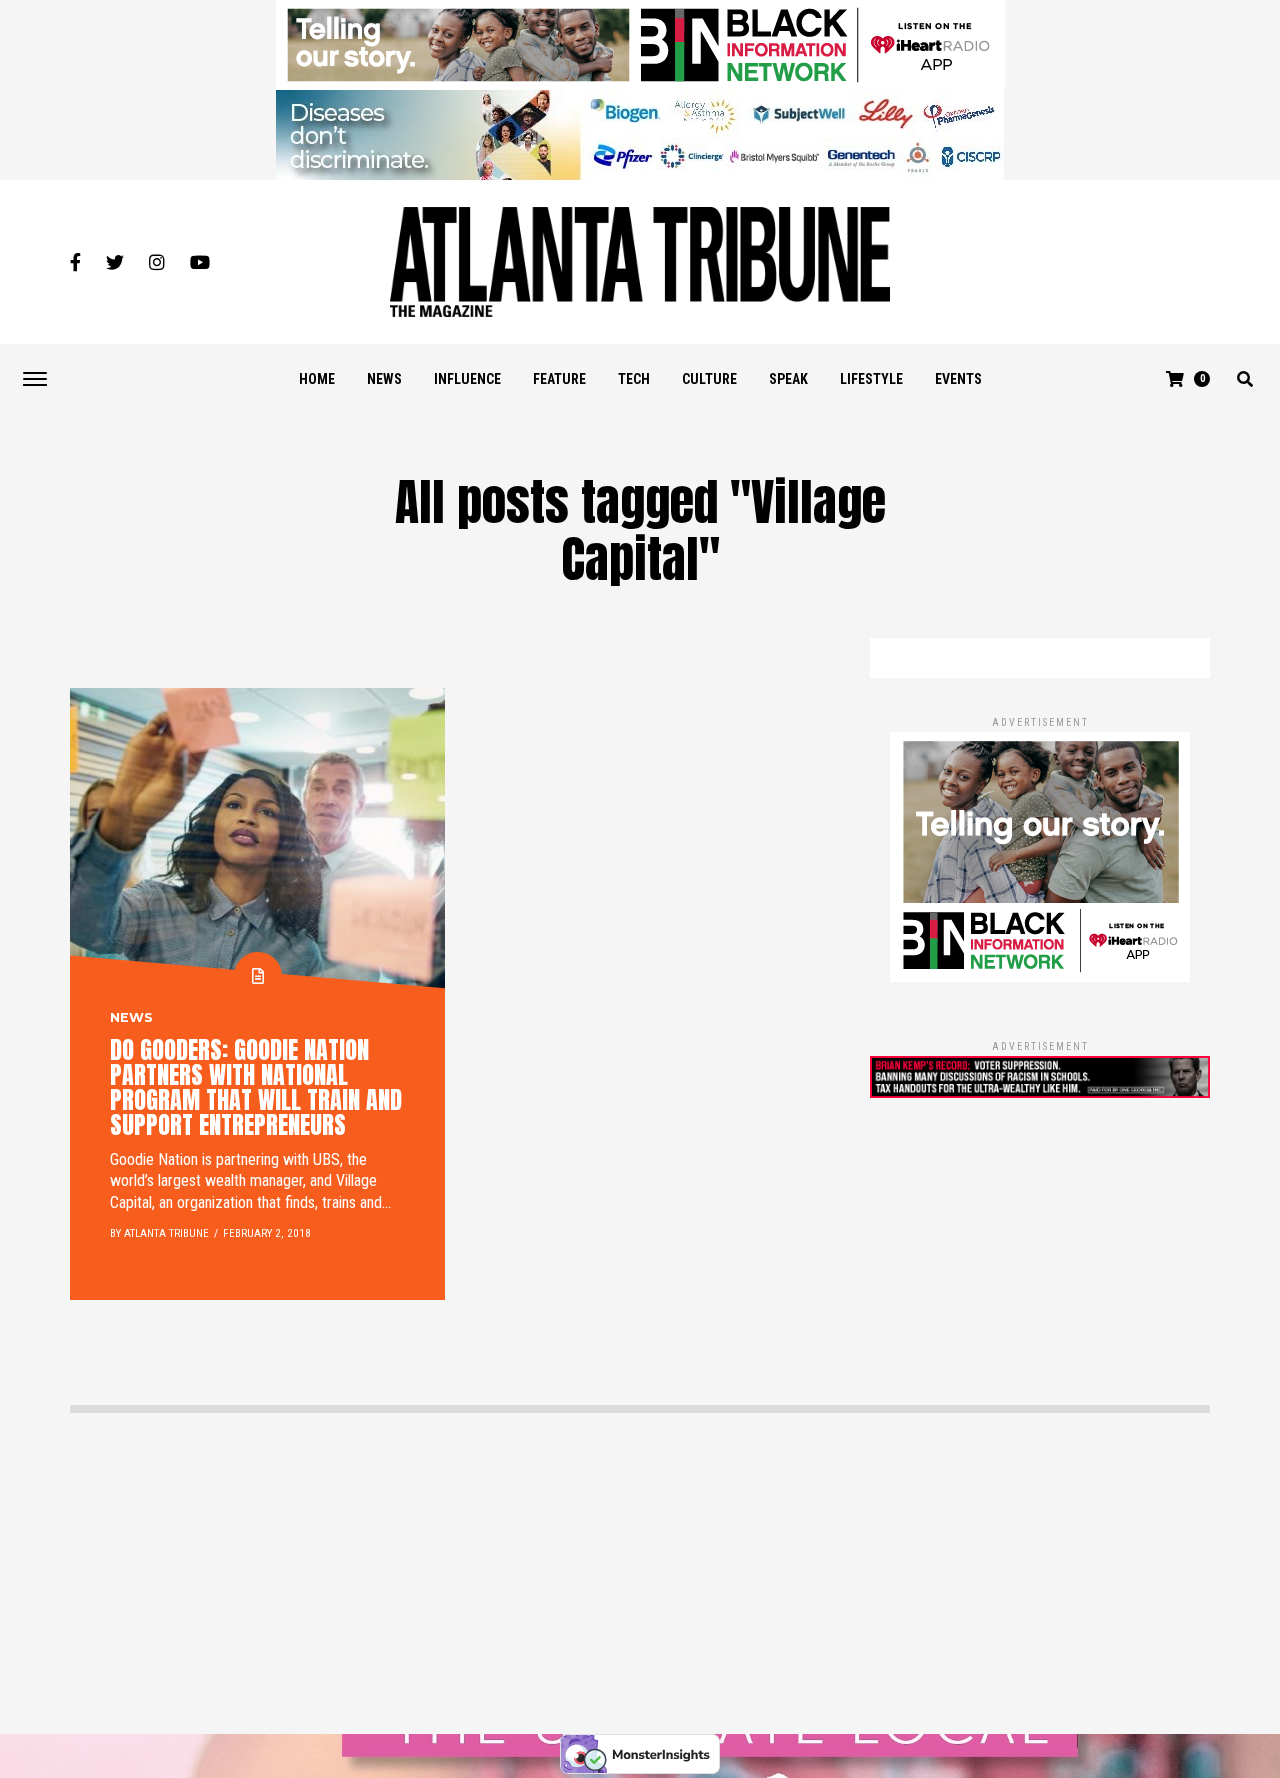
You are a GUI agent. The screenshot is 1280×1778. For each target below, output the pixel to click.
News (384, 379)
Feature (559, 379)
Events (958, 379)
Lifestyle (871, 379)
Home (317, 379)
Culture (709, 379)
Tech (634, 379)
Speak (788, 379)
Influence (467, 379)
